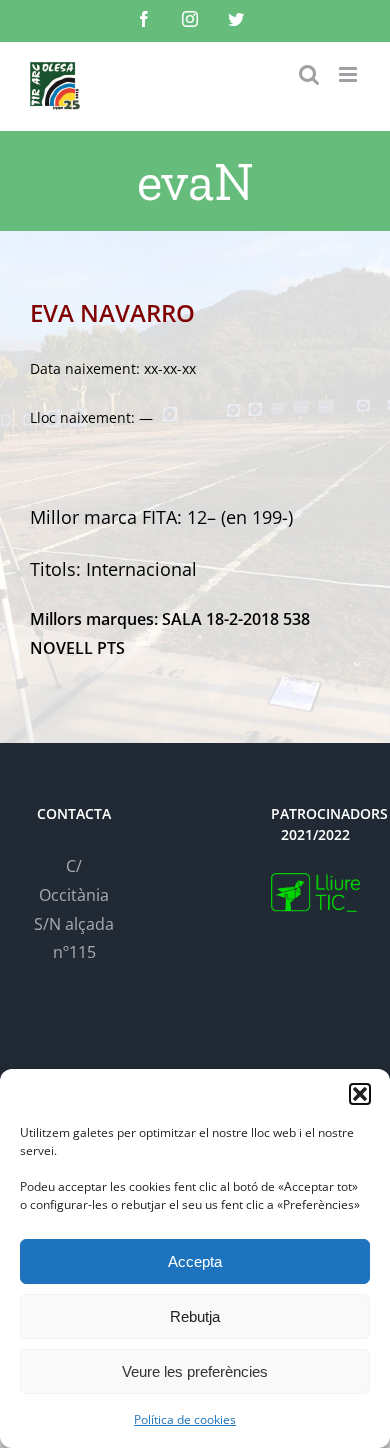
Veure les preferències (195, 1371)
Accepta (195, 1261)
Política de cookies (185, 1419)
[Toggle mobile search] (309, 74)
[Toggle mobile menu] (349, 74)
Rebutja (195, 1316)
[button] (360, 1094)
